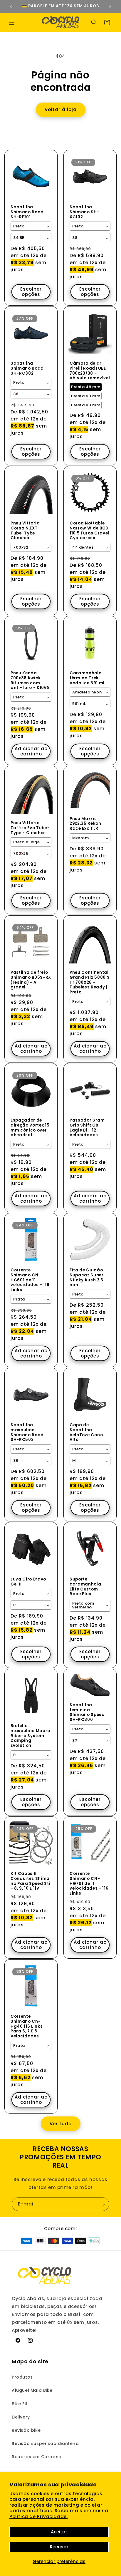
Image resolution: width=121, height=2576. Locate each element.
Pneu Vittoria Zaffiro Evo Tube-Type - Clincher (30, 828)
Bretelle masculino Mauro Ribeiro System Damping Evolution (30, 1736)
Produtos (22, 2377)
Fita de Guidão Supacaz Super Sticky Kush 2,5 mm (87, 1278)
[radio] (86, 387)
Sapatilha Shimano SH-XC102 (84, 212)
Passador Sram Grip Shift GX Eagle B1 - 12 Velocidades (87, 1128)
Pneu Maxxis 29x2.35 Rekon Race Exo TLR (85, 824)
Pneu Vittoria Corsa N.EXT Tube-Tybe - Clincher (25, 531)
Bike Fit (20, 2404)
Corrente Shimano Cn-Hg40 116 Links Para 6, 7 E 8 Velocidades (27, 2027)
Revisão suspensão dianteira (45, 2443)
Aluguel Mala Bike (32, 2390)
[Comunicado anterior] (11, 6)
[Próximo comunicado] (110, 6)
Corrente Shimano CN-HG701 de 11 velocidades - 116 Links (89, 1884)
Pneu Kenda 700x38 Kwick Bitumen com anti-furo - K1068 (30, 681)
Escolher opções (31, 292)
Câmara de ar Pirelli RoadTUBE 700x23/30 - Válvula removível (90, 371)
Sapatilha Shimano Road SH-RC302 (27, 368)
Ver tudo (61, 2124)
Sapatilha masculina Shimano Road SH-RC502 (27, 1433)
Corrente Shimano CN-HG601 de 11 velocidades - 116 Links (30, 1280)
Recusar (59, 2547)
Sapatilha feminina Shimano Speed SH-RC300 (87, 1713)
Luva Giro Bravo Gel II (28, 1582)
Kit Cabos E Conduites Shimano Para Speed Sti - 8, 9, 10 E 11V (30, 1881)
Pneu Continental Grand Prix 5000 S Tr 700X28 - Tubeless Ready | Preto (90, 983)
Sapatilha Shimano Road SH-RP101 (27, 212)
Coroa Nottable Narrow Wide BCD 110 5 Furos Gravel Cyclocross (89, 531)
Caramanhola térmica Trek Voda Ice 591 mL (88, 678)
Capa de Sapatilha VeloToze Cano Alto (86, 1433)
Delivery (21, 2417)
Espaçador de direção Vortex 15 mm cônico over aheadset (30, 1128)
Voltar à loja (61, 109)
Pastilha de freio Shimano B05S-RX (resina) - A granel (31, 980)
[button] (12, 22)
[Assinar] (102, 2204)
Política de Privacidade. (38, 2516)
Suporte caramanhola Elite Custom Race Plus (85, 1587)
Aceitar (59, 2532)
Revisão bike (26, 2430)
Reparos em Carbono (37, 2457)
